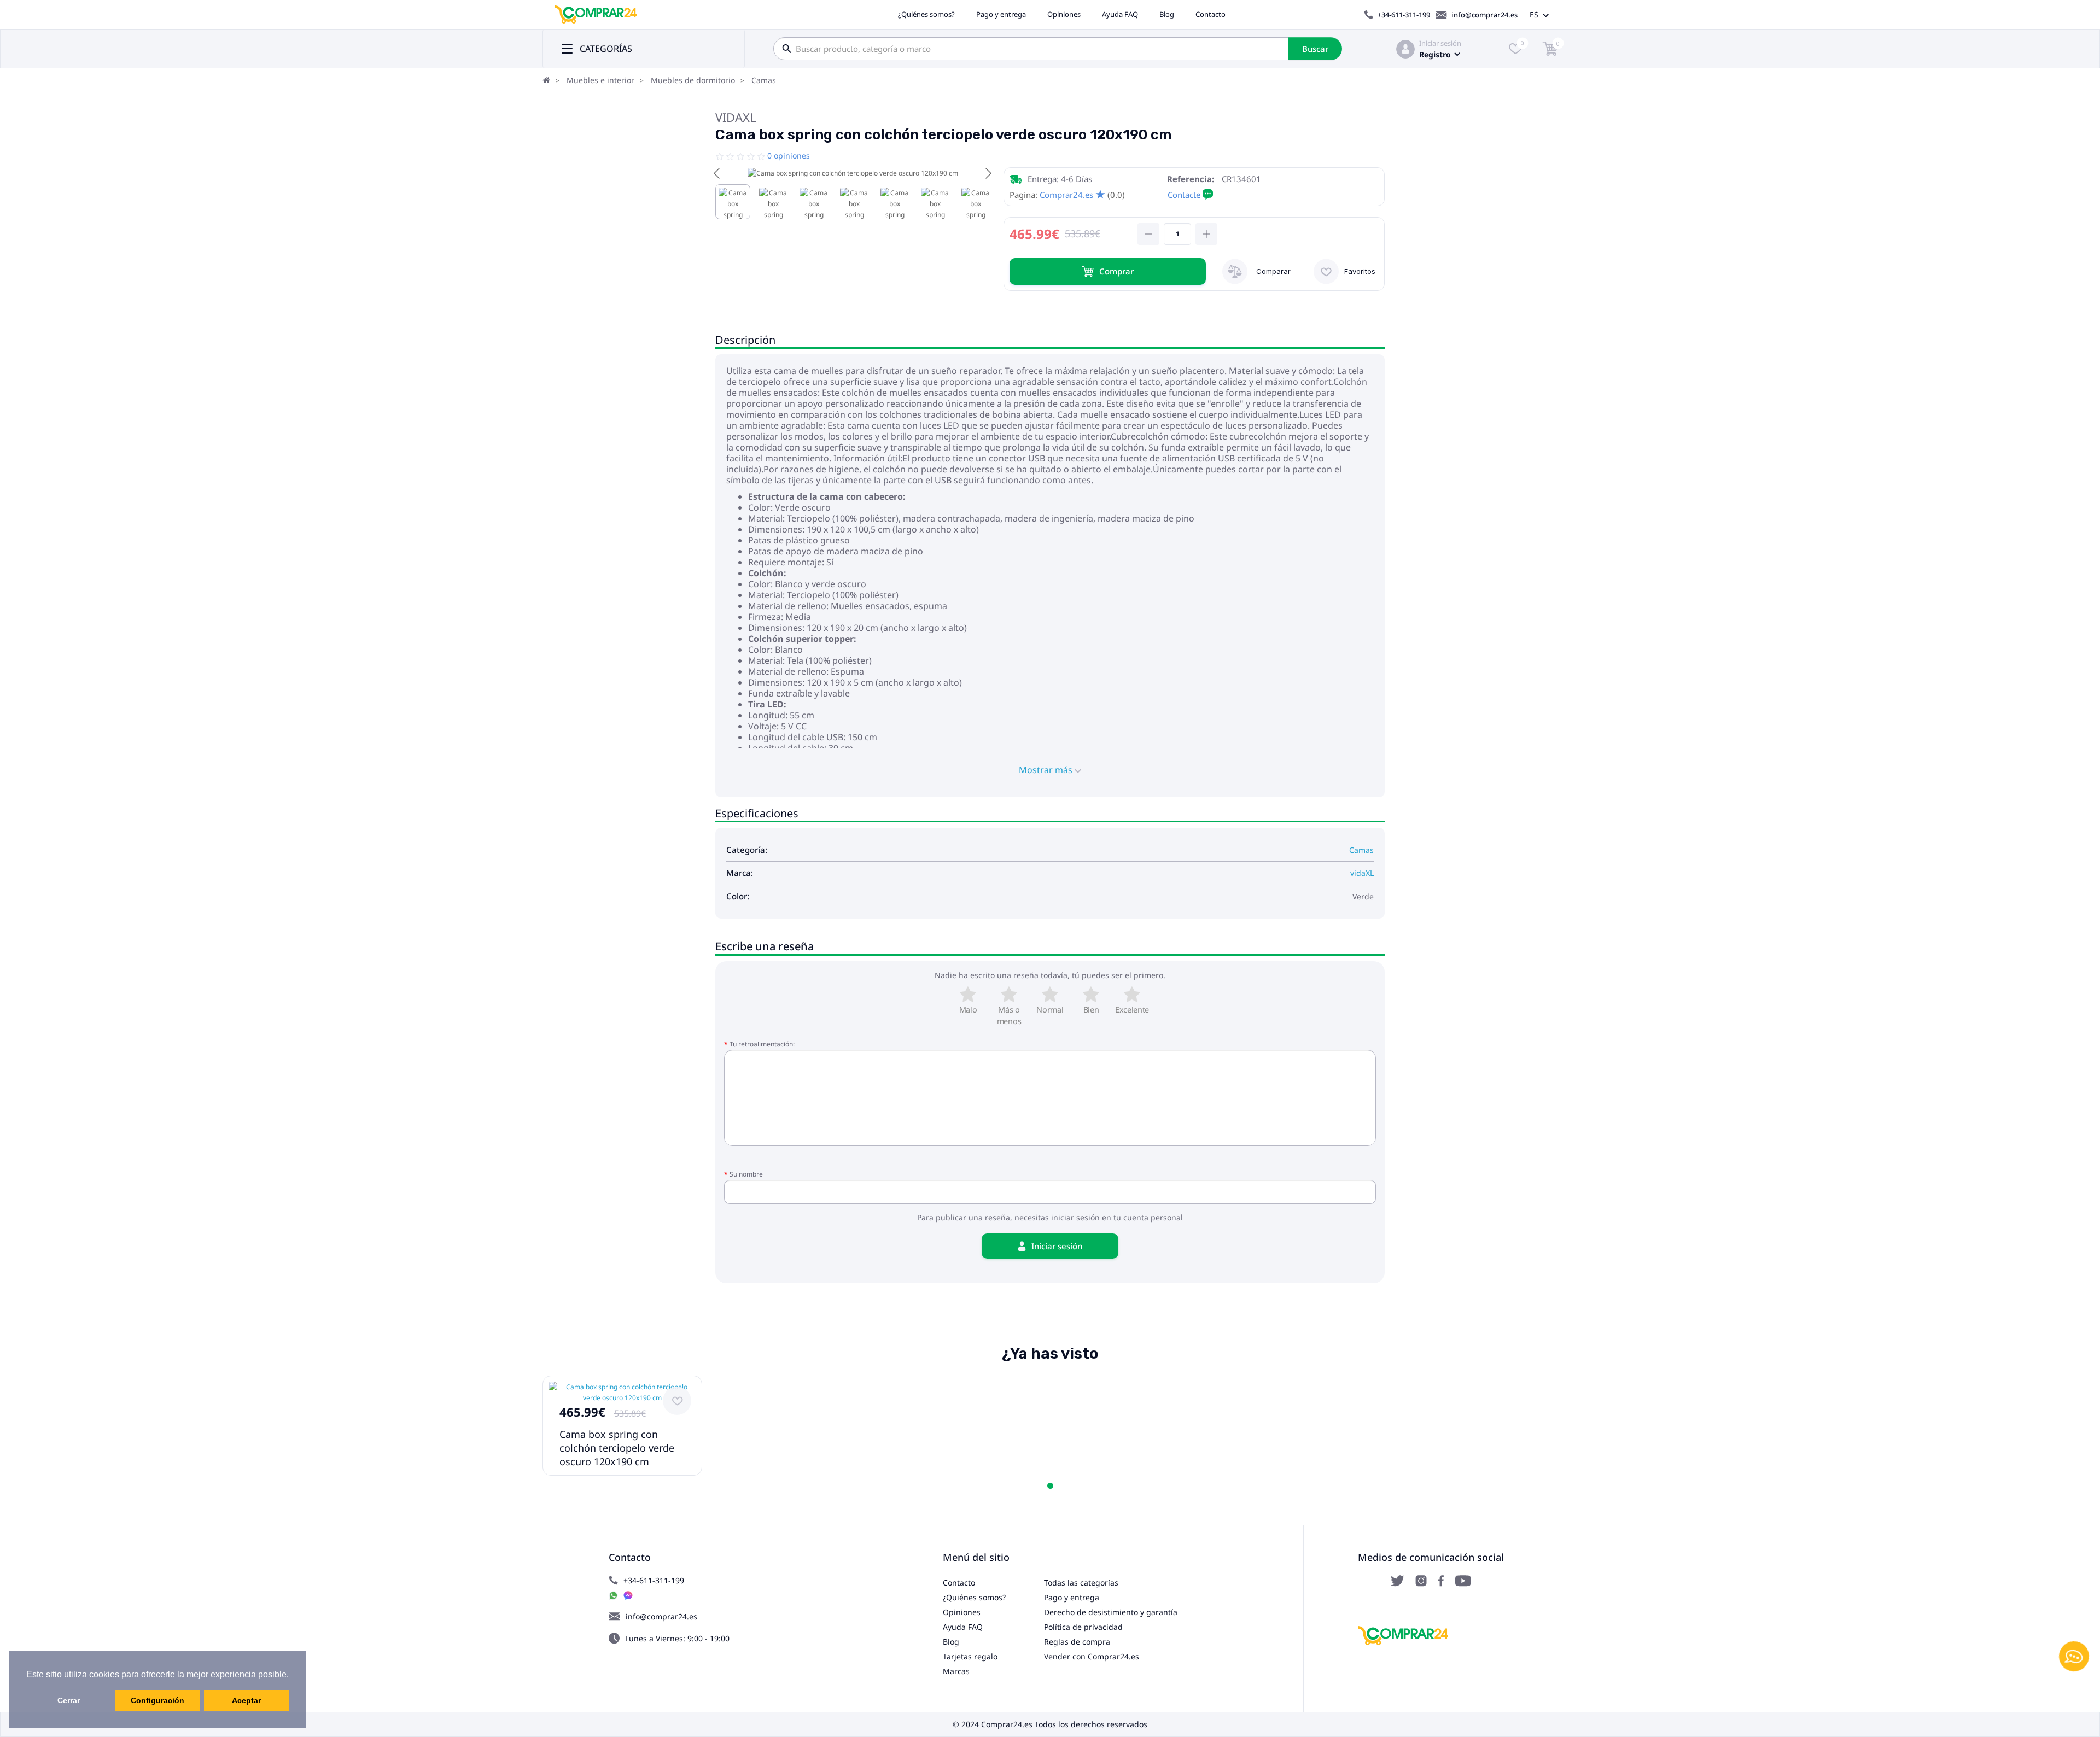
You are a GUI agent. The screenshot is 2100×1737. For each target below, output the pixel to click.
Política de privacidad (1083, 1627)
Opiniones (1064, 14)
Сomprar (1116, 271)
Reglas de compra (1077, 1642)
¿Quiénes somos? (926, 14)
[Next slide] (988, 173)
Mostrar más (1047, 770)
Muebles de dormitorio (693, 80)
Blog (1167, 14)
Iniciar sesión (1440, 43)
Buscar (1315, 49)
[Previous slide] (717, 173)
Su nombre (746, 1174)
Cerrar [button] (69, 1700)
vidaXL (736, 117)
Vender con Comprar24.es (1092, 1656)
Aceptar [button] (246, 1700)
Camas (764, 80)
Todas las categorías (1081, 1583)
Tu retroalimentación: (762, 1044)
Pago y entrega (1001, 14)
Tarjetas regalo (970, 1656)
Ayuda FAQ (1120, 14)
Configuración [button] (157, 1700)
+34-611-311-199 (1404, 15)
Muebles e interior (600, 80)
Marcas (956, 1671)
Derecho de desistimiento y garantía (1111, 1612)
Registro (1435, 54)
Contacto (1211, 14)
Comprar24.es (1066, 195)
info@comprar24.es (1484, 15)
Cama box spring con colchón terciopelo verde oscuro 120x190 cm (617, 1448)
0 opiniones (789, 156)
